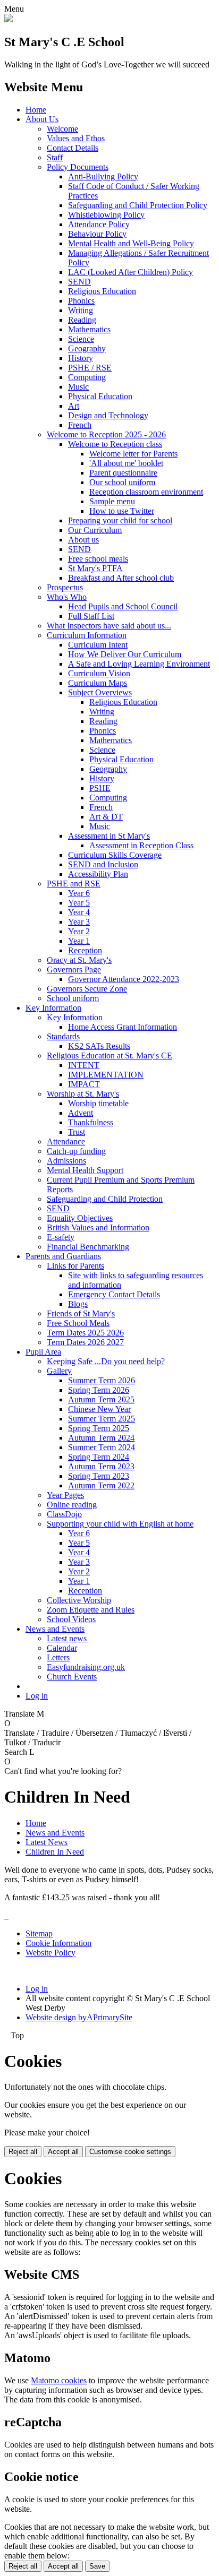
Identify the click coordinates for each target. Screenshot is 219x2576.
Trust (77, 1132)
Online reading (72, 1505)
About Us (42, 119)
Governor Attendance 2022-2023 (124, 979)
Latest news (67, 1638)
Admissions (66, 1161)
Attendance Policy (99, 224)
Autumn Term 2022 (101, 1485)
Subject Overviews (100, 692)
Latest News (47, 1842)
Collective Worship (79, 1600)
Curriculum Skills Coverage (115, 855)
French (80, 425)
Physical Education (100, 396)
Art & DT (106, 817)
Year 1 (79, 941)
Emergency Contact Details (114, 1294)
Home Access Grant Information (123, 1027)
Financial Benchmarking (88, 1247)
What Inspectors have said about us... (109, 626)
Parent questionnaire (123, 473)
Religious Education (102, 291)
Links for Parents (75, 1266)
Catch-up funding (76, 1151)
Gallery (59, 1371)
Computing (87, 377)
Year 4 (79, 912)
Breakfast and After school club (121, 578)
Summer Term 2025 (102, 1419)
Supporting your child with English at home (120, 1524)
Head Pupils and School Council (123, 606)
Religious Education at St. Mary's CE (109, 1056)
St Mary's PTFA (95, 568)
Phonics (81, 301)
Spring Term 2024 (99, 1457)
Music (78, 387)
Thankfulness (91, 1122)
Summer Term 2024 (102, 1447)
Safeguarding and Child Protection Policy (138, 205)
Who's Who (67, 597)
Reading (82, 320)
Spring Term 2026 (99, 1390)
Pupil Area (43, 1352)
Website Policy (50, 1953)
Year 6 (79, 893)
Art (74, 406)
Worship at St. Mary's (83, 1094)
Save (97, 2566)
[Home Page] (9, 19)
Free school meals (98, 559)
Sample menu (112, 501)
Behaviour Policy (97, 234)
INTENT (84, 1065)
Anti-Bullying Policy (103, 176)
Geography (87, 348)
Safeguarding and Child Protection (105, 1199)
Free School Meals (78, 1323)
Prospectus (65, 587)
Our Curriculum (95, 530)
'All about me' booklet (126, 463)
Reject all (23, 2152)
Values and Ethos (76, 138)
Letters (58, 1657)
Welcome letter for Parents (133, 454)
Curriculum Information (87, 635)
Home (36, 110)
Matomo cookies (59, 2380)
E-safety (61, 1237)
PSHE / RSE (90, 368)
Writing (81, 310)
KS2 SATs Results (99, 1046)
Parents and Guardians (63, 1256)
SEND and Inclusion (103, 864)
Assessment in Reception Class (141, 845)
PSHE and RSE (74, 884)
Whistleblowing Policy (106, 215)
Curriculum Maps (98, 683)
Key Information (53, 1008)
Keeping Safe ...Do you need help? (106, 1361)
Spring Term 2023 (99, 1476)
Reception (85, 950)
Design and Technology (108, 415)
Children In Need (55, 1852)
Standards (63, 1036)
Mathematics (89, 329)
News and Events (55, 1629)
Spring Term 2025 (99, 1428)
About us (83, 540)
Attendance (66, 1141)
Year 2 (79, 931)
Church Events (72, 1677)
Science (81, 339)
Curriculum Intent (98, 645)
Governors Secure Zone (87, 989)
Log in (37, 1696)
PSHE (100, 788)
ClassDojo (64, 1514)
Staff (55, 157)
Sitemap (39, 1933)
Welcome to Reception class (115, 444)
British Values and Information (98, 1227)
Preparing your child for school (120, 520)
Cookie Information (58, 1943)
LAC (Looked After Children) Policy (130, 272)
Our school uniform (122, 482)
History (81, 358)
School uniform (73, 998)
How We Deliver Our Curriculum (125, 654)
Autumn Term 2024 (101, 1438)
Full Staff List (91, 616)
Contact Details (73, 148)
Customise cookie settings (130, 2152)
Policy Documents (78, 167)
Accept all (63, 2152)
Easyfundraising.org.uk (86, 1667)
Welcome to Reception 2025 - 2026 (106, 434)
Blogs (78, 1304)
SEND (79, 282)
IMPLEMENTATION (106, 1075)
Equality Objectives (80, 1218)
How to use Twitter (122, 511)
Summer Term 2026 (102, 1380)
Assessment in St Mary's (109, 836)
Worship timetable (98, 1103)
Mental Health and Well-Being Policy (131, 243)
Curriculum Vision (99, 673)
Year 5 (79, 903)
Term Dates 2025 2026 (85, 1333)
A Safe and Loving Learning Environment (139, 664)
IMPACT (84, 1084)
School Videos (71, 1619)
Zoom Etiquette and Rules (91, 1610)
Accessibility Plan (98, 874)
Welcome (62, 129)
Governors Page (74, 970)
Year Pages (65, 1495)
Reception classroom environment (146, 492)
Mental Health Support (85, 1170)
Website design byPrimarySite (79, 2017)
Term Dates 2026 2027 (85, 1342)
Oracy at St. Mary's (79, 960)
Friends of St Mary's (81, 1313)
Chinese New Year (99, 1409)
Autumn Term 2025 (101, 1399)
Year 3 (79, 922)
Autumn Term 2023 (101, 1466)
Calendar (62, 1648)
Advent (81, 1113)
